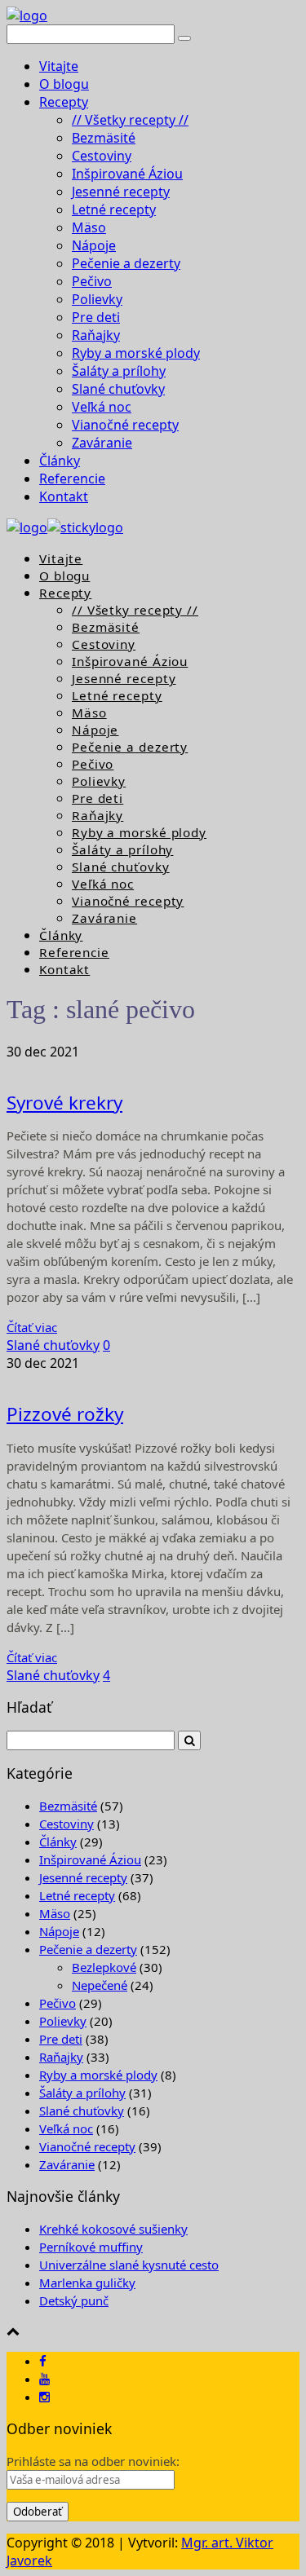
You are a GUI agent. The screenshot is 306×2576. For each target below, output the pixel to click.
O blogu (64, 84)
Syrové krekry (64, 1103)
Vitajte (59, 66)
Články (60, 461)
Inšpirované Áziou (127, 174)
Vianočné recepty (125, 425)
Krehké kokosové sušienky (113, 2229)
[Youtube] (44, 2379)
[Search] (184, 38)
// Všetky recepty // (130, 120)
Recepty (64, 102)
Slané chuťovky (118, 389)
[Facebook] (43, 2361)
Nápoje (94, 245)
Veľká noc (102, 407)
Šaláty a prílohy (119, 371)
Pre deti (96, 317)
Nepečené (100, 1985)
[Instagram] (44, 2397)
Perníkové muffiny (91, 2247)
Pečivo (92, 281)
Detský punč (74, 2300)
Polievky (97, 299)
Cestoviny (102, 156)
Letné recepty (114, 210)
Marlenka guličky (87, 2283)
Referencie (72, 479)
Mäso (89, 227)
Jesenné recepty (121, 192)
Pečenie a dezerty (126, 263)
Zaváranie (102, 443)
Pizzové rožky (65, 1414)
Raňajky (96, 335)
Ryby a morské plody (136, 353)
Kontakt (64, 496)
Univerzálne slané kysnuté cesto (129, 2265)
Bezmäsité (104, 138)
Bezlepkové (104, 1967)
